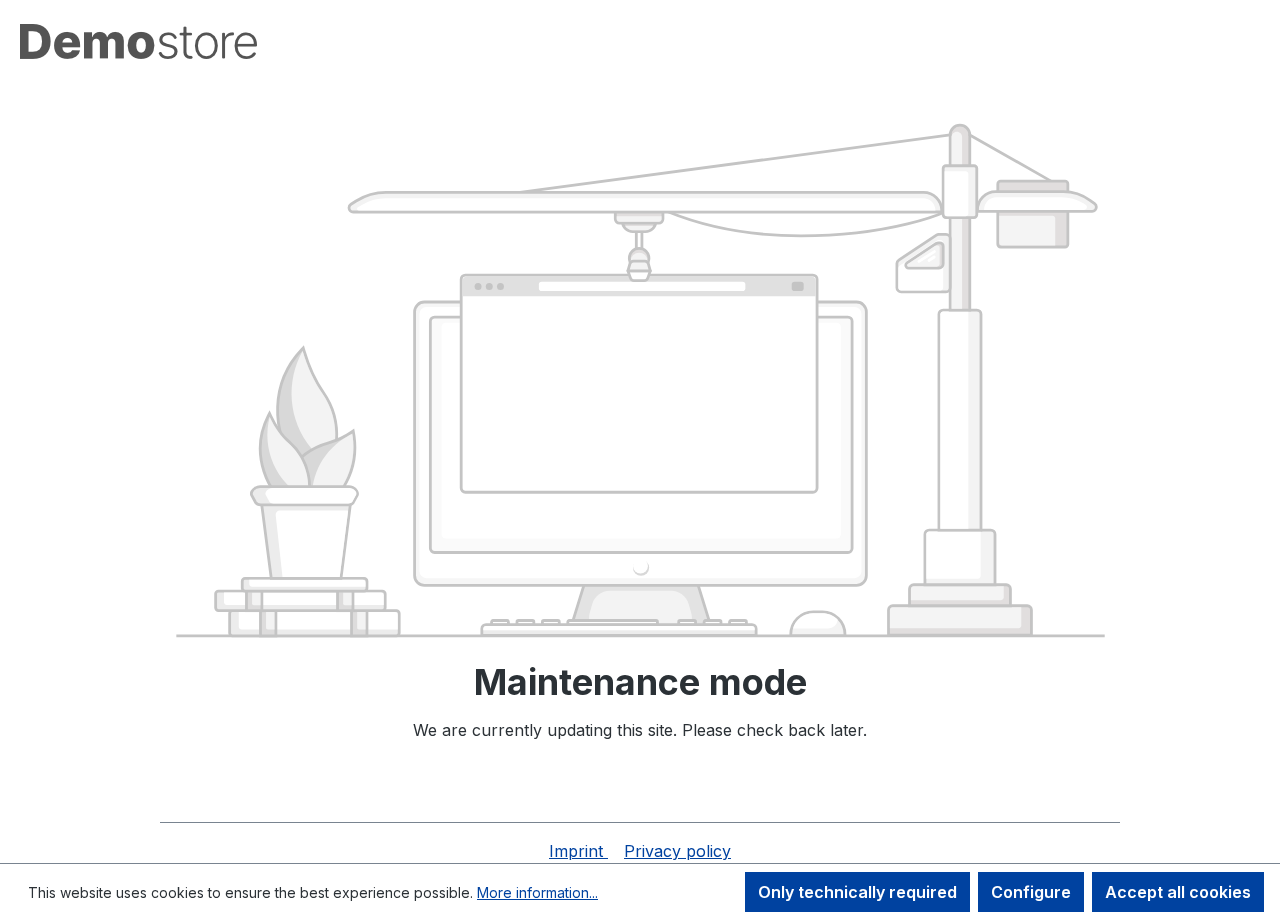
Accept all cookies (1178, 892)
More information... (537, 892)
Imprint (578, 851)
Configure (1031, 892)
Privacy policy (677, 851)
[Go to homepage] (138, 41)
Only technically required (857, 892)
